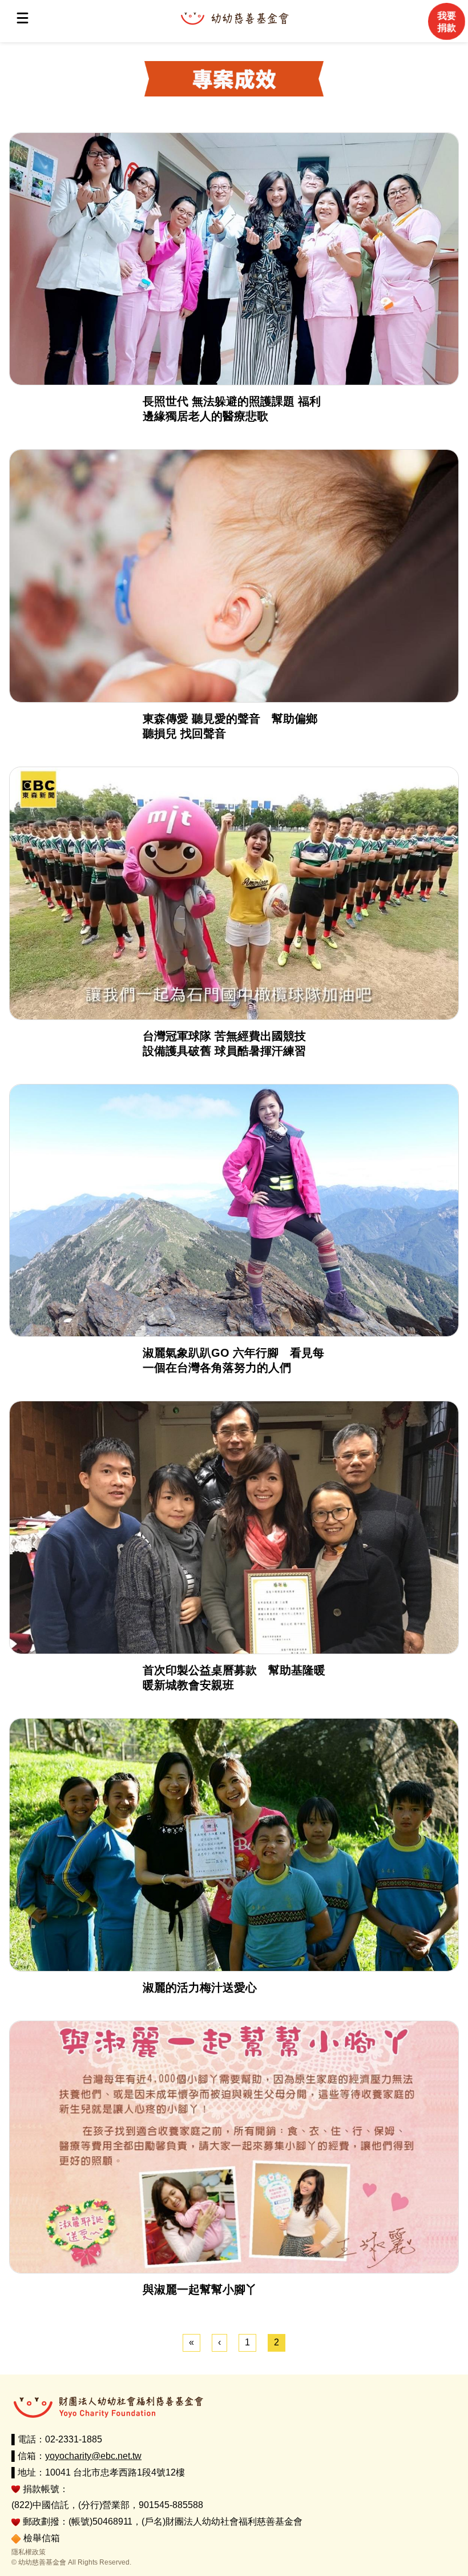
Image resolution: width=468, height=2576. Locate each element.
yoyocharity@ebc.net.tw (93, 2456)
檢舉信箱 (42, 2538)
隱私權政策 (29, 2552)
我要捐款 (446, 22)
